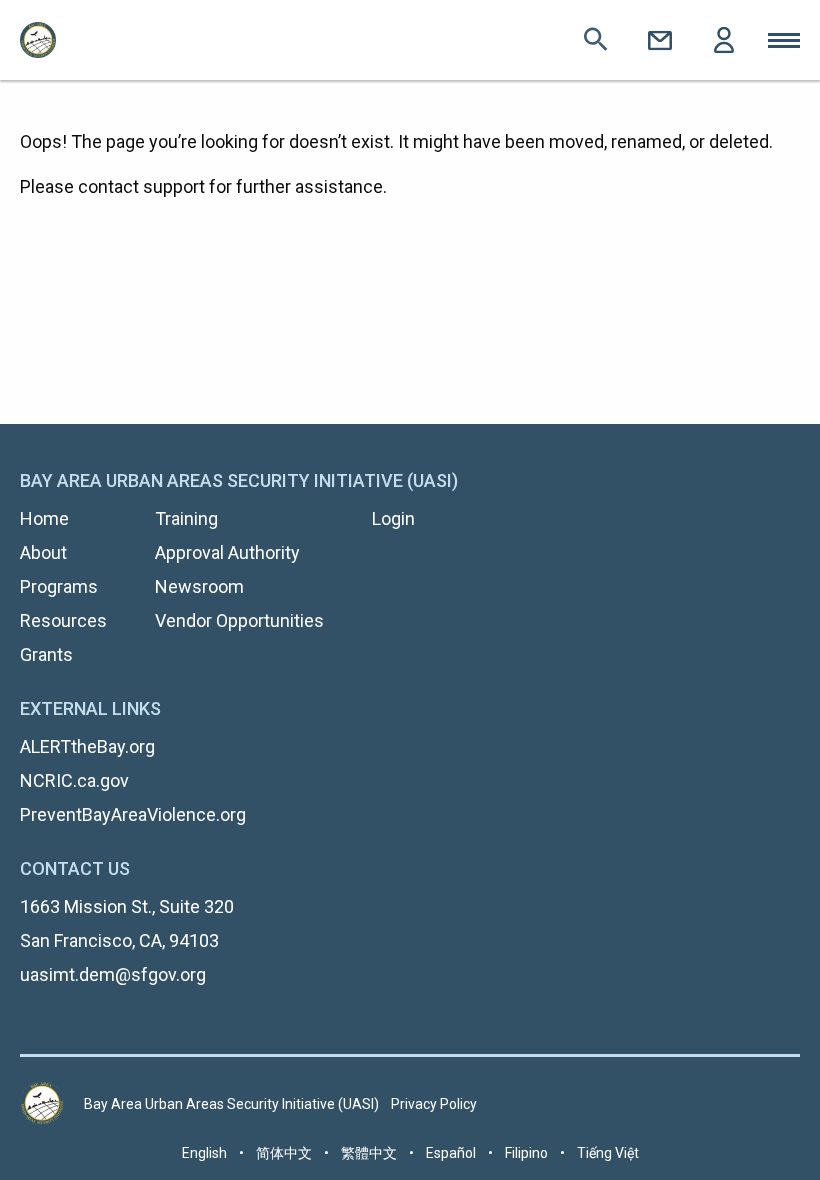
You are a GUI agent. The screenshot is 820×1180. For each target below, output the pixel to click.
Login (724, 40)
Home (44, 518)
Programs (59, 586)
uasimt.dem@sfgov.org (113, 974)
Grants (46, 654)
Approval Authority (227, 552)
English (204, 1153)
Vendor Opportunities (239, 620)
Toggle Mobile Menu (784, 40)
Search (596, 40)
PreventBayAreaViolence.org (133, 814)
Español (451, 1153)
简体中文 (284, 1153)
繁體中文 (369, 1153)
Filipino (526, 1153)
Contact (660, 40)
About (43, 552)
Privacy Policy (434, 1104)
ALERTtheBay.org (87, 746)
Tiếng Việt (608, 1153)
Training (186, 518)
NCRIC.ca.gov (74, 780)
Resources (63, 620)
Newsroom (199, 586)
